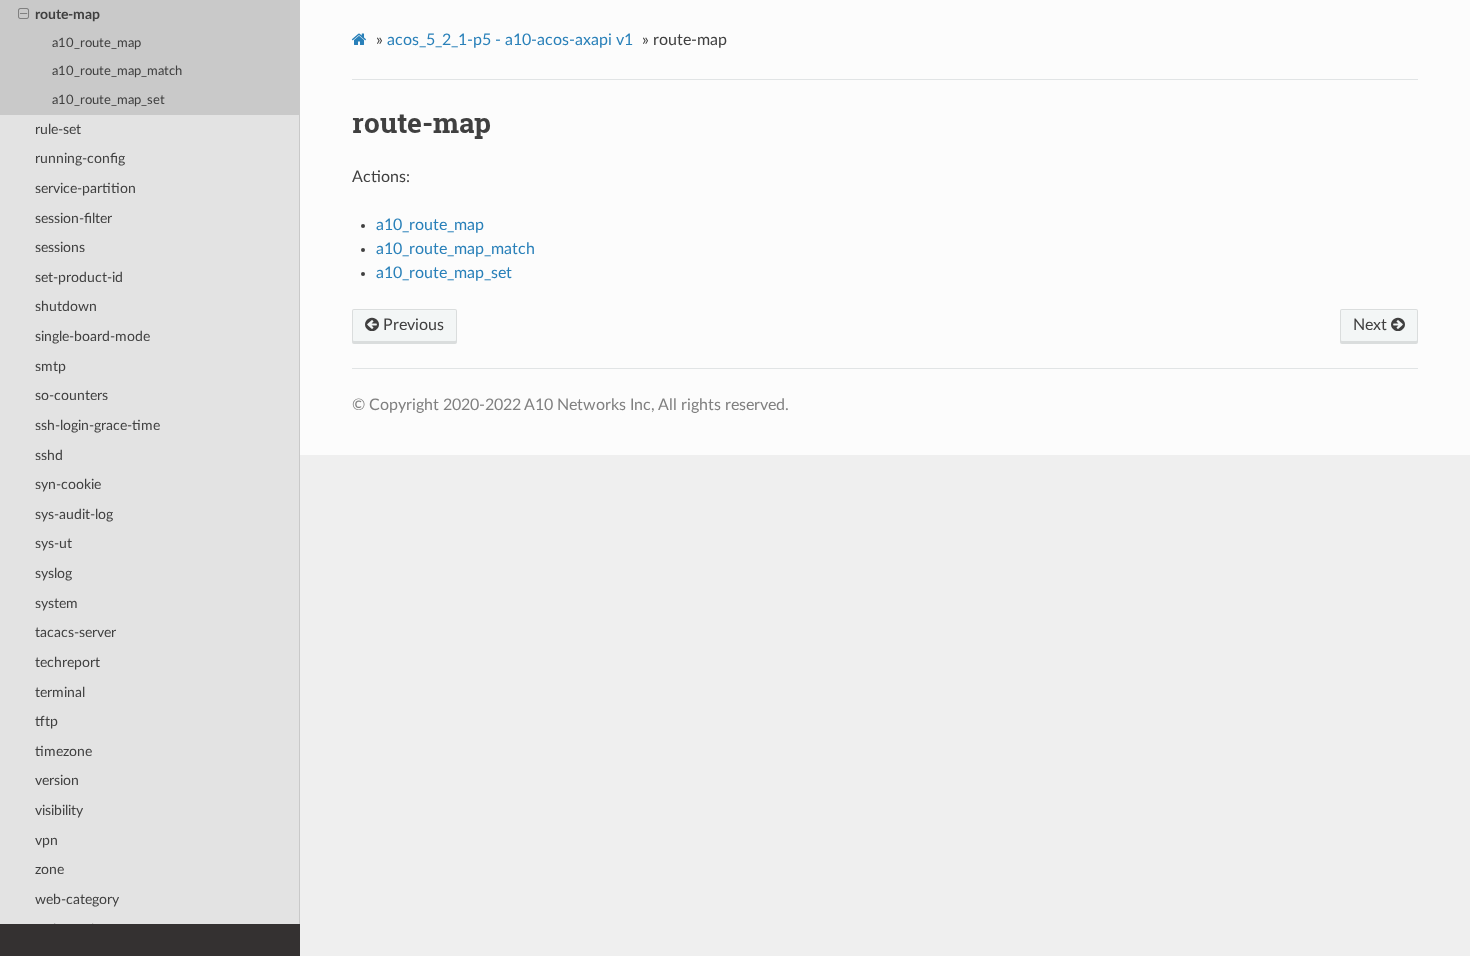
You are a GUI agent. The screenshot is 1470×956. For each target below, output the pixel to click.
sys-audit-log (74, 514)
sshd (49, 455)
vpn (46, 840)
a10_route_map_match (117, 71)
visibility (59, 810)
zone (49, 869)
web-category (77, 899)
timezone (63, 751)
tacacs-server (75, 632)
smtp (50, 366)
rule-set (58, 129)
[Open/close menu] (23, 15)
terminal (60, 692)
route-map (67, 14)
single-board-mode (92, 336)
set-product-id (79, 277)
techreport (67, 662)
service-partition (85, 188)
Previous (411, 325)
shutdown (66, 306)
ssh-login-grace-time (97, 425)
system (56, 603)
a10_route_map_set (108, 100)
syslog (53, 573)
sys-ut (53, 543)
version (57, 780)
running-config (80, 158)
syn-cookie (68, 484)
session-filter (73, 218)
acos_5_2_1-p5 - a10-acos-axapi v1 (510, 40)
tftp (46, 721)
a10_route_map (96, 43)
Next (1372, 325)
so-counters (71, 395)
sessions (60, 247)
